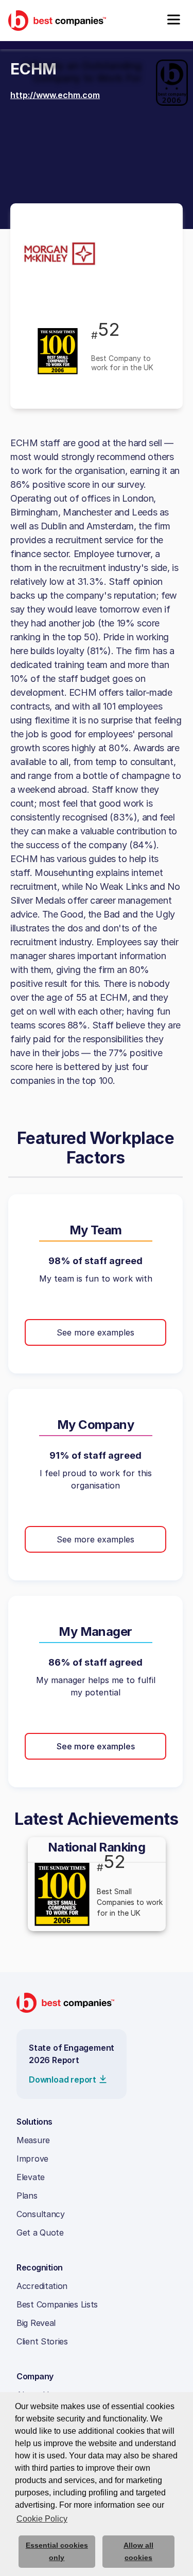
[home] (57, 20)
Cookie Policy (42, 2519)
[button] (173, 21)
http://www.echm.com (55, 95)
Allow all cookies (138, 2551)
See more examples (95, 1332)
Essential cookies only (57, 2551)
